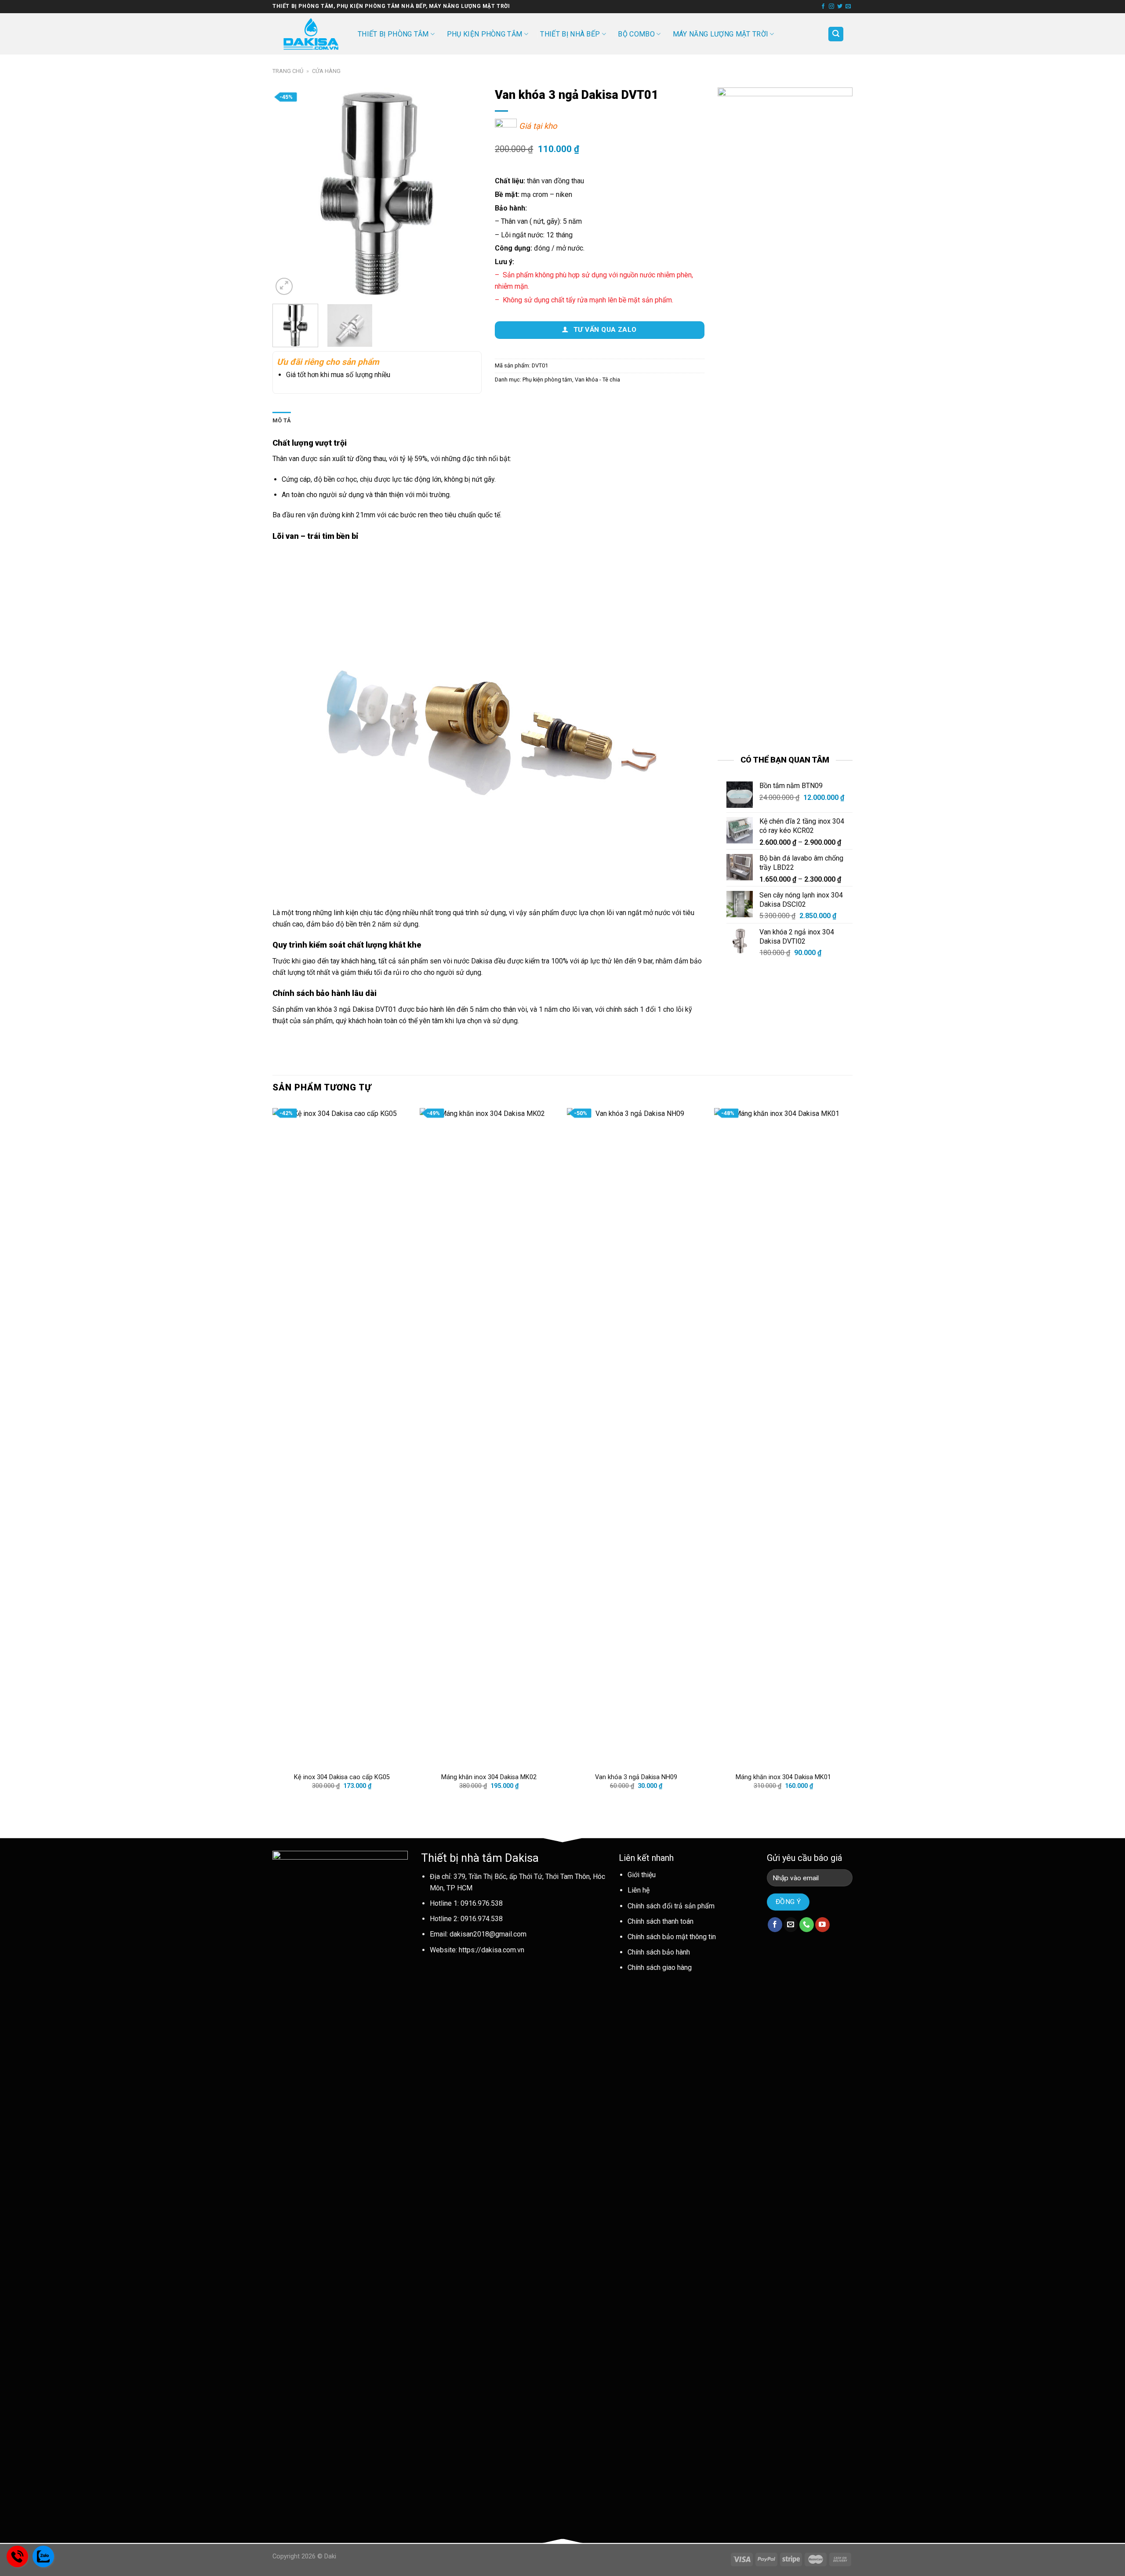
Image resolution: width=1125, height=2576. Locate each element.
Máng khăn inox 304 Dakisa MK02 (489, 1777)
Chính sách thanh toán (660, 1921)
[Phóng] (284, 286)
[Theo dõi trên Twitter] (840, 7)
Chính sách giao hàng (660, 1967)
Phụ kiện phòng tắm (485, 34)
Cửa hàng (326, 71)
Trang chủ (288, 71)
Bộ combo (636, 34)
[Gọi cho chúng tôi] (807, 1925)
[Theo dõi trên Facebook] (823, 7)
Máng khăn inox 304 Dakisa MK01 (783, 1777)
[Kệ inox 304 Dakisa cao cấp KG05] (342, 1438)
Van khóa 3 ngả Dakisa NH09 (636, 1777)
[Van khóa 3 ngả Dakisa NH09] (636, 1438)
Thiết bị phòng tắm (393, 34)
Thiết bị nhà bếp (570, 34)
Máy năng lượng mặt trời (720, 34)
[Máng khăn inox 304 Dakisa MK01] (783, 1438)
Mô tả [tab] (282, 420)
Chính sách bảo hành (659, 1952)
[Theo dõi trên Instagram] (831, 7)
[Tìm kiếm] (836, 34)
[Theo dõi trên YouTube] (822, 1925)
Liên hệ (639, 1890)
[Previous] (288, 192)
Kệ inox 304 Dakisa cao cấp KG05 (342, 1777)
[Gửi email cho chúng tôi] (848, 7)
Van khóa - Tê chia (597, 380)
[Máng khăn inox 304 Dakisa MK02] (489, 1438)
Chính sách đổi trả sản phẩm (671, 1906)
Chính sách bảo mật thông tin (672, 1937)
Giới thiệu (642, 1875)
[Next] (467, 192)
